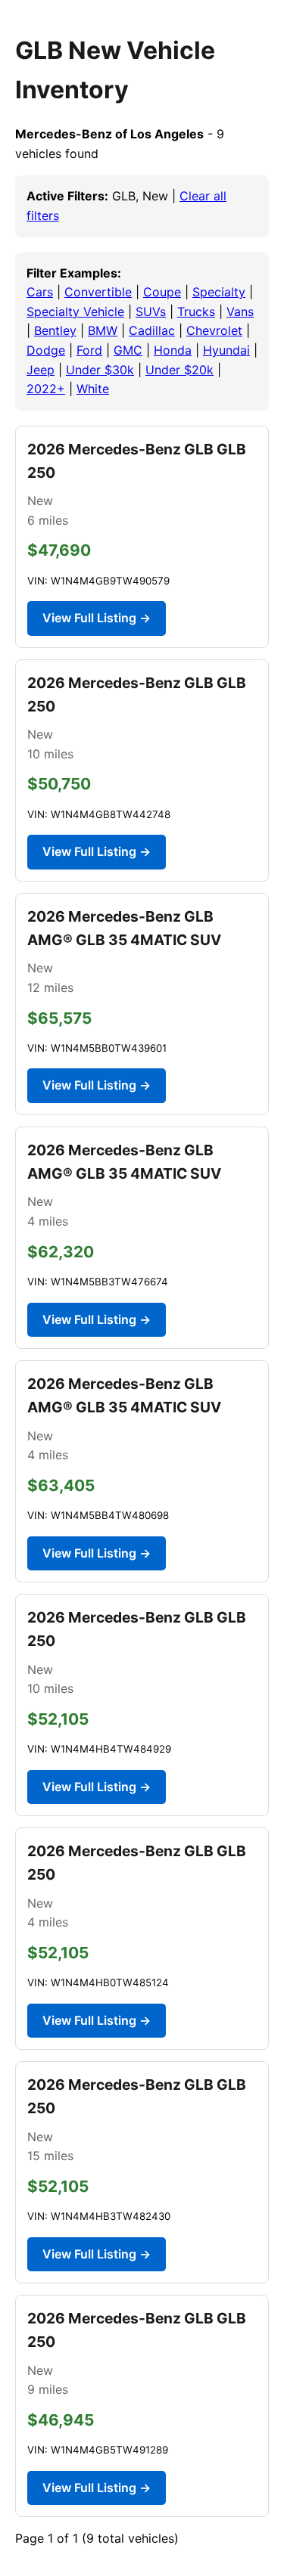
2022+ (46, 389)
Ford (89, 350)
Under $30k (100, 370)
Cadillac (152, 330)
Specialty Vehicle (75, 312)
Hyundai (226, 350)
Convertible (98, 292)
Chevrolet (214, 330)
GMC (128, 350)
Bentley (55, 330)
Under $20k (179, 370)
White (93, 389)
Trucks (196, 312)
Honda (173, 350)
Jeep (41, 370)
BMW (103, 330)
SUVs (151, 312)
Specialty (219, 292)
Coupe (162, 292)
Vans (240, 312)
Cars (40, 292)
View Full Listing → (97, 618)
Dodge (46, 350)
